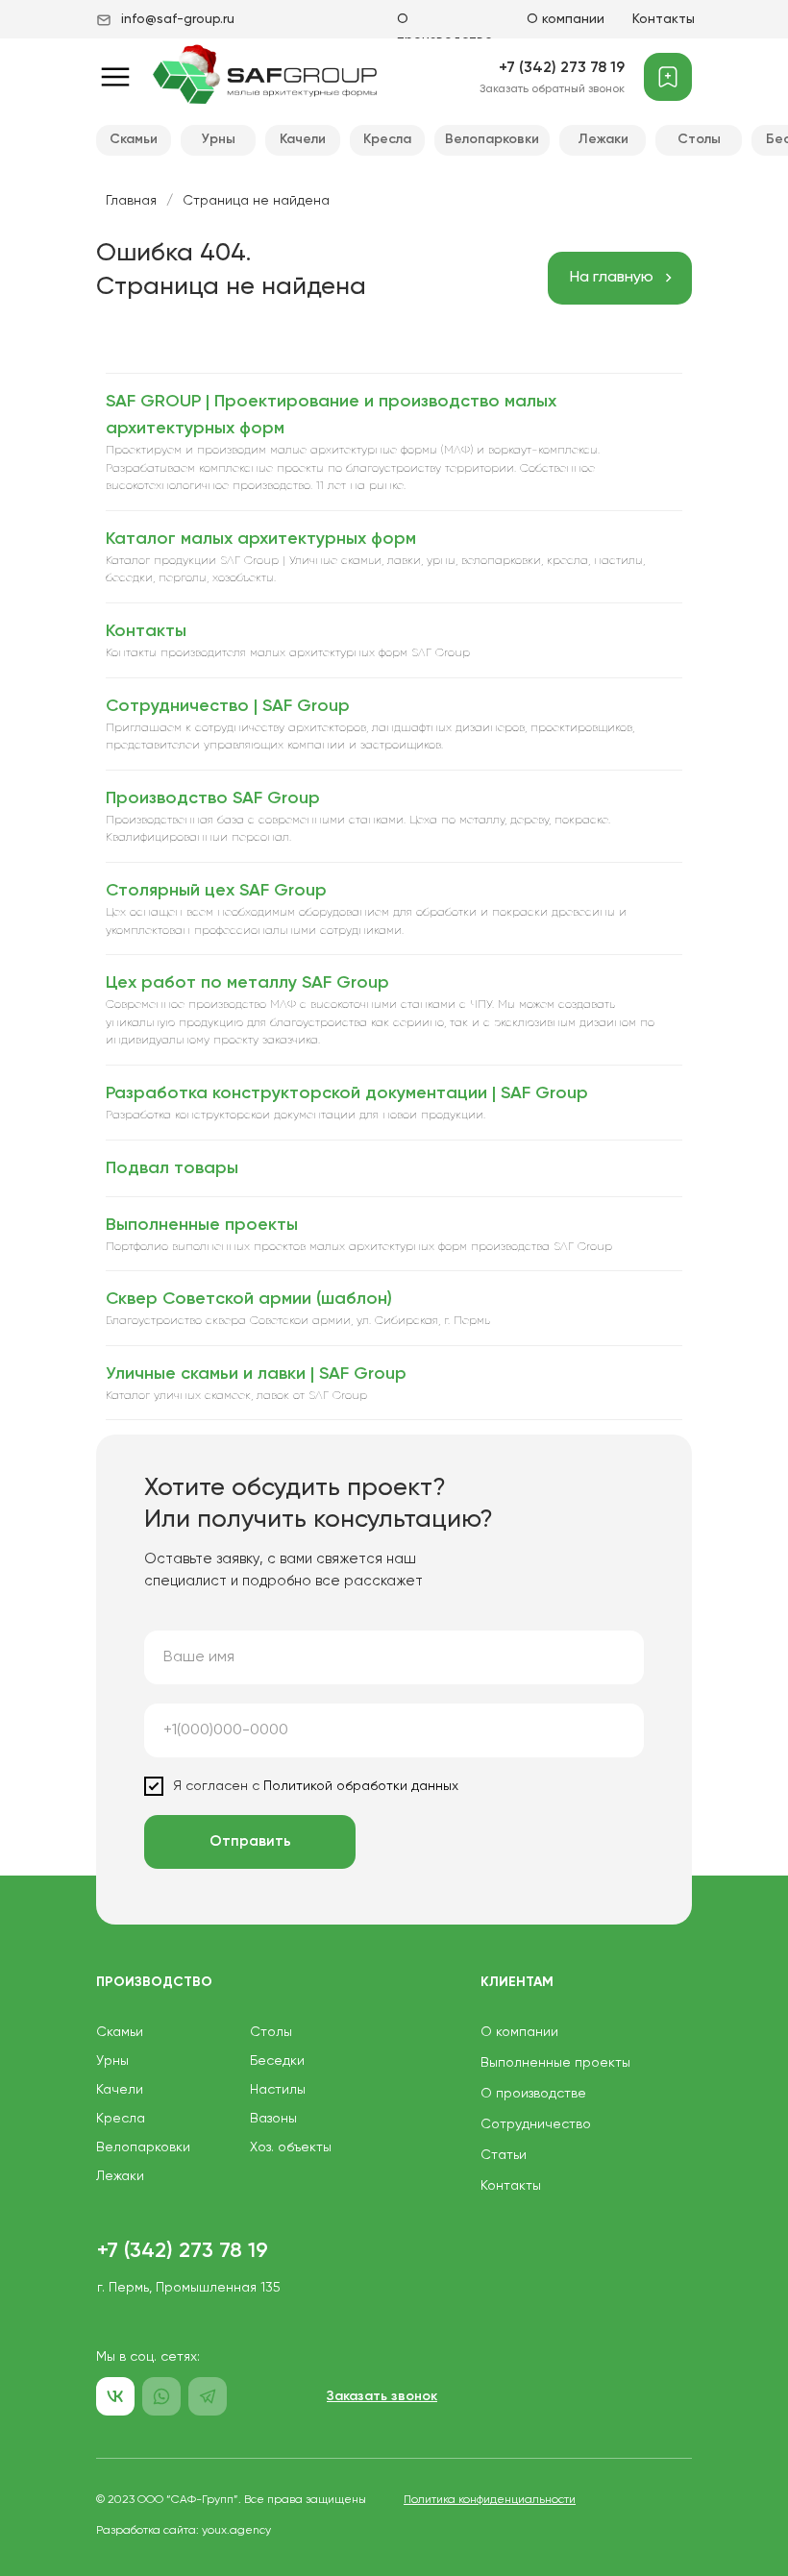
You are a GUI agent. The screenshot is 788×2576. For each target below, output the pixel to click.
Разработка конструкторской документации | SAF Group (347, 1093)
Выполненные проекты (202, 1225)
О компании (566, 19)
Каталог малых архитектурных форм (261, 539)
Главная (131, 201)
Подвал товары (172, 1168)
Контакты (664, 19)
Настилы (278, 2090)
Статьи (504, 2155)
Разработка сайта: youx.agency (184, 2531)
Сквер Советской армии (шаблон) (249, 1299)
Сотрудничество (536, 2124)
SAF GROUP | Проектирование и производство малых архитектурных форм (331, 415)
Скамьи (134, 139)
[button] (382, 2396)
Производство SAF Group (213, 798)
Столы (699, 139)
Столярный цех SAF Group (216, 891)
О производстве (533, 2094)
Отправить (250, 1841)
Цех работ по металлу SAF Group (247, 983)
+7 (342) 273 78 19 (562, 68)
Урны (219, 139)
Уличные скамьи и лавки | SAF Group (256, 1374)
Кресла (387, 139)
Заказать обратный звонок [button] (552, 89)
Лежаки (603, 139)
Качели (303, 139)
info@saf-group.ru (178, 19)
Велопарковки (492, 139)
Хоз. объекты (291, 2147)
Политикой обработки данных (359, 1786)
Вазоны (273, 2119)
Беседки (277, 2061)
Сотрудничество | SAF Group (228, 706)
